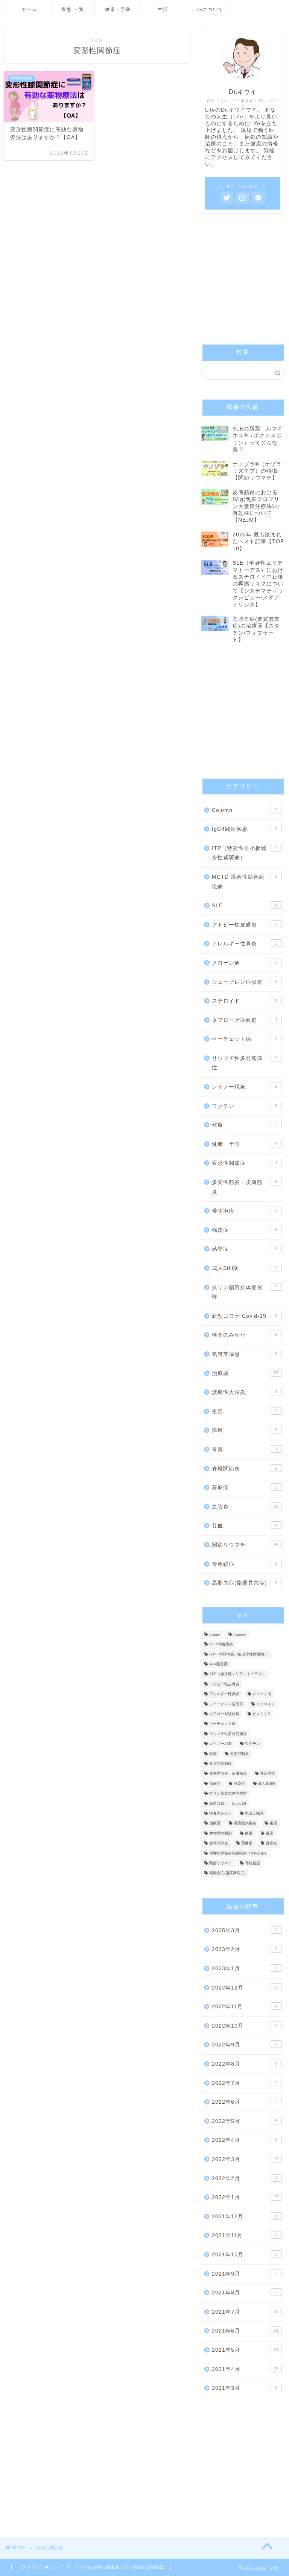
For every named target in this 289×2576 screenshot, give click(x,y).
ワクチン (244, 1106)
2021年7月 (245, 2312)
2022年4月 (244, 2140)
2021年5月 (245, 2350)
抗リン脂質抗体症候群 (244, 1292)
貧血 (244, 1526)
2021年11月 (245, 2235)
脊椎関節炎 (244, 1469)
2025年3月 (244, 1930)
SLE (245, 906)
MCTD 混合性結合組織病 (244, 882)
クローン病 (244, 963)
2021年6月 (245, 2331)
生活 (163, 9)
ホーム (29, 9)
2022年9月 (244, 2045)
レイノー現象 (244, 1087)
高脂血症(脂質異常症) (244, 1583)
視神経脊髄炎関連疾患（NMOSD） (239, 1853)
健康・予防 (118, 9)
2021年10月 (244, 2255)
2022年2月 (245, 2179)
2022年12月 (244, 1988)
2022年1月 (245, 2197)
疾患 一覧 (73, 9)
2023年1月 (244, 1969)
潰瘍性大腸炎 (244, 1392)
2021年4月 (245, 2369)
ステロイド (245, 1001)
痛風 (244, 1430)
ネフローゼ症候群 (244, 1020)
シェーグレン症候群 (244, 982)
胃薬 (244, 1450)
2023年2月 (244, 1949)
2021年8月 (244, 2293)
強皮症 (244, 1230)
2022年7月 (244, 2083)
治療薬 (245, 1373)
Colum (215, 1635)
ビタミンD (261, 1714)
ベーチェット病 (244, 1039)
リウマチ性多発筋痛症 (244, 1063)
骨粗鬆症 (244, 1564)
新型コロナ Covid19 (228, 1803)
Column (245, 810)
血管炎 (245, 1507)
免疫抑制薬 (239, 1754)
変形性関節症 (244, 1163)
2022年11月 (244, 2007)
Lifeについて (208, 9)
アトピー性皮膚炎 (244, 925)
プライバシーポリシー (40, 2567)
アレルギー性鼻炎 (244, 944)
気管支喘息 (244, 1354)
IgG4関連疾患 (244, 829)
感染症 (244, 1249)
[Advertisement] (243, 281)
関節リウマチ (245, 1545)
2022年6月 (244, 2102)
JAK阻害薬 (218, 1664)
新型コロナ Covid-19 (244, 1316)
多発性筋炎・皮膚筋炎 (244, 1187)
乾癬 (244, 1125)
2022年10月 (244, 2026)
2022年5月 (244, 2121)
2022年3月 (245, 2159)
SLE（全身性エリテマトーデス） (237, 1674)
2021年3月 (244, 2388)
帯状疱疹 (244, 1211)
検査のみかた (245, 1335)
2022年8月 (244, 2064)
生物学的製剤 (221, 1833)
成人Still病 (244, 1268)
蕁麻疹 (244, 1488)
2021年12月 (245, 2217)
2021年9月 (244, 2274)
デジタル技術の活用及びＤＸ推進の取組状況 (119, 2567)
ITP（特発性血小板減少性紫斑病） (244, 853)
